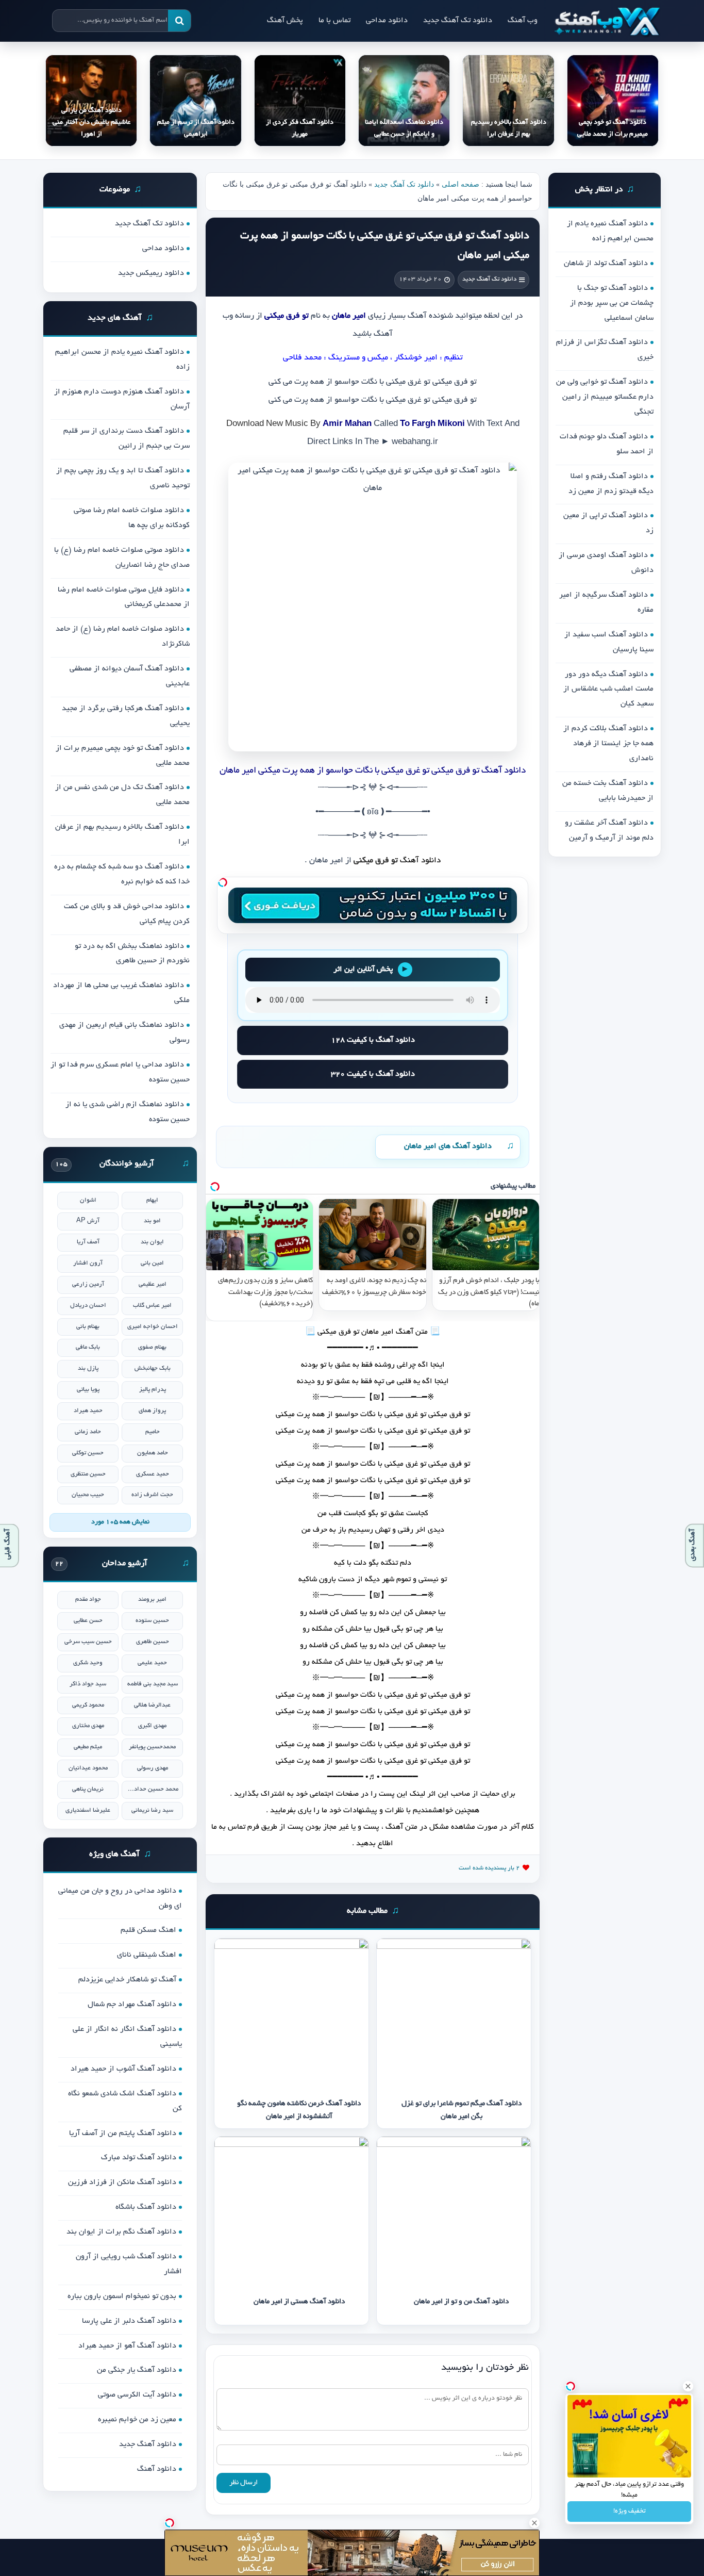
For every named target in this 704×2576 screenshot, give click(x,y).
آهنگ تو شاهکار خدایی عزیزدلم (127, 1980)
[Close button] (688, 2386)
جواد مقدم (88, 1599)
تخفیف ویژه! (630, 2512)
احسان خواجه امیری (153, 1327)
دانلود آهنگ (420, 861)
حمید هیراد (88, 1411)
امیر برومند (152, 1599)
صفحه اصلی (460, 184)
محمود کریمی (88, 1705)
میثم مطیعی (88, 1747)
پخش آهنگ (285, 21)
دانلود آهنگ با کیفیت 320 (373, 1074)
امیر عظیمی (153, 1284)
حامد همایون (153, 1453)
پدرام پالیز (153, 1390)
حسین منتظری (88, 1474)
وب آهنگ (523, 21)
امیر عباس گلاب (152, 1306)
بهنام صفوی (152, 1347)
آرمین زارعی (88, 1284)
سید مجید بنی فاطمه (153, 1684)
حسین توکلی (88, 1453)
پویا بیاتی (88, 1390)
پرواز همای (152, 1411)
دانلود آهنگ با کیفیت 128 (373, 1040)
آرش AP (88, 1221)
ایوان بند (152, 1242)
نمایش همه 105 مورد (120, 1522)
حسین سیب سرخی (88, 1642)
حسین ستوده (152, 1621)
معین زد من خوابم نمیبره (137, 2420)
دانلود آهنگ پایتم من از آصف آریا (123, 2134)
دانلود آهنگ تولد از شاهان (606, 264)
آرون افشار (88, 1263)
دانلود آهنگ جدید (148, 2444)
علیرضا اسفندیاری (88, 1810)
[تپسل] (223, 882)
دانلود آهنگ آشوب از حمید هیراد (123, 2069)
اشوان (88, 1200)
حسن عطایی (88, 1621)
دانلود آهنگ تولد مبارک (139, 2158)
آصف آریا (88, 1242)
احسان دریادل (88, 1306)
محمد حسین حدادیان (152, 1789)
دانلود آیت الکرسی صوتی (137, 2395)
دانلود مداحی (387, 21)
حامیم (153, 1432)
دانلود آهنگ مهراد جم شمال (132, 2005)
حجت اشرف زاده (152, 1495)
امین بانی (152, 1263)
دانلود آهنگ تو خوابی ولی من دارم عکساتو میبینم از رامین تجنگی (605, 397)
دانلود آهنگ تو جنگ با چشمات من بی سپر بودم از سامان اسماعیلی (612, 303)
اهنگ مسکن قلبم (148, 1930)
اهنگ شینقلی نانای (147, 1955)
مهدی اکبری (152, 1726)
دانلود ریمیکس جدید (151, 273)
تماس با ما (334, 21)
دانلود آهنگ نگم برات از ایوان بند (121, 2232)
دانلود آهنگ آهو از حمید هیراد (127, 2346)
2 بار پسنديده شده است (489, 1868)
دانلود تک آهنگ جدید (458, 21)
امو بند (152, 1221)
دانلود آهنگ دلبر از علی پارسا (129, 2321)
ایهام (152, 1200)
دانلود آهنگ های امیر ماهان (448, 1146)
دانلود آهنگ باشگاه (146, 2207)
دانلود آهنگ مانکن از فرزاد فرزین (122, 2183)
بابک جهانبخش (153, 1368)
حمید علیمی (152, 1663)
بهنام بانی (88, 1327)
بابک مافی (88, 1347)
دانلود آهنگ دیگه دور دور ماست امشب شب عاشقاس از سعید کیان (608, 690)
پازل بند (88, 1368)
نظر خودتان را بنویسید (485, 2368)
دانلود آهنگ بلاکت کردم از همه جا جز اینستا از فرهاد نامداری (608, 744)
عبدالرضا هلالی (152, 1705)
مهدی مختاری (88, 1726)
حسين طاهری (153, 1642)
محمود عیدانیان (88, 1768)
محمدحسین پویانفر (152, 1747)
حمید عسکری (153, 1474)
